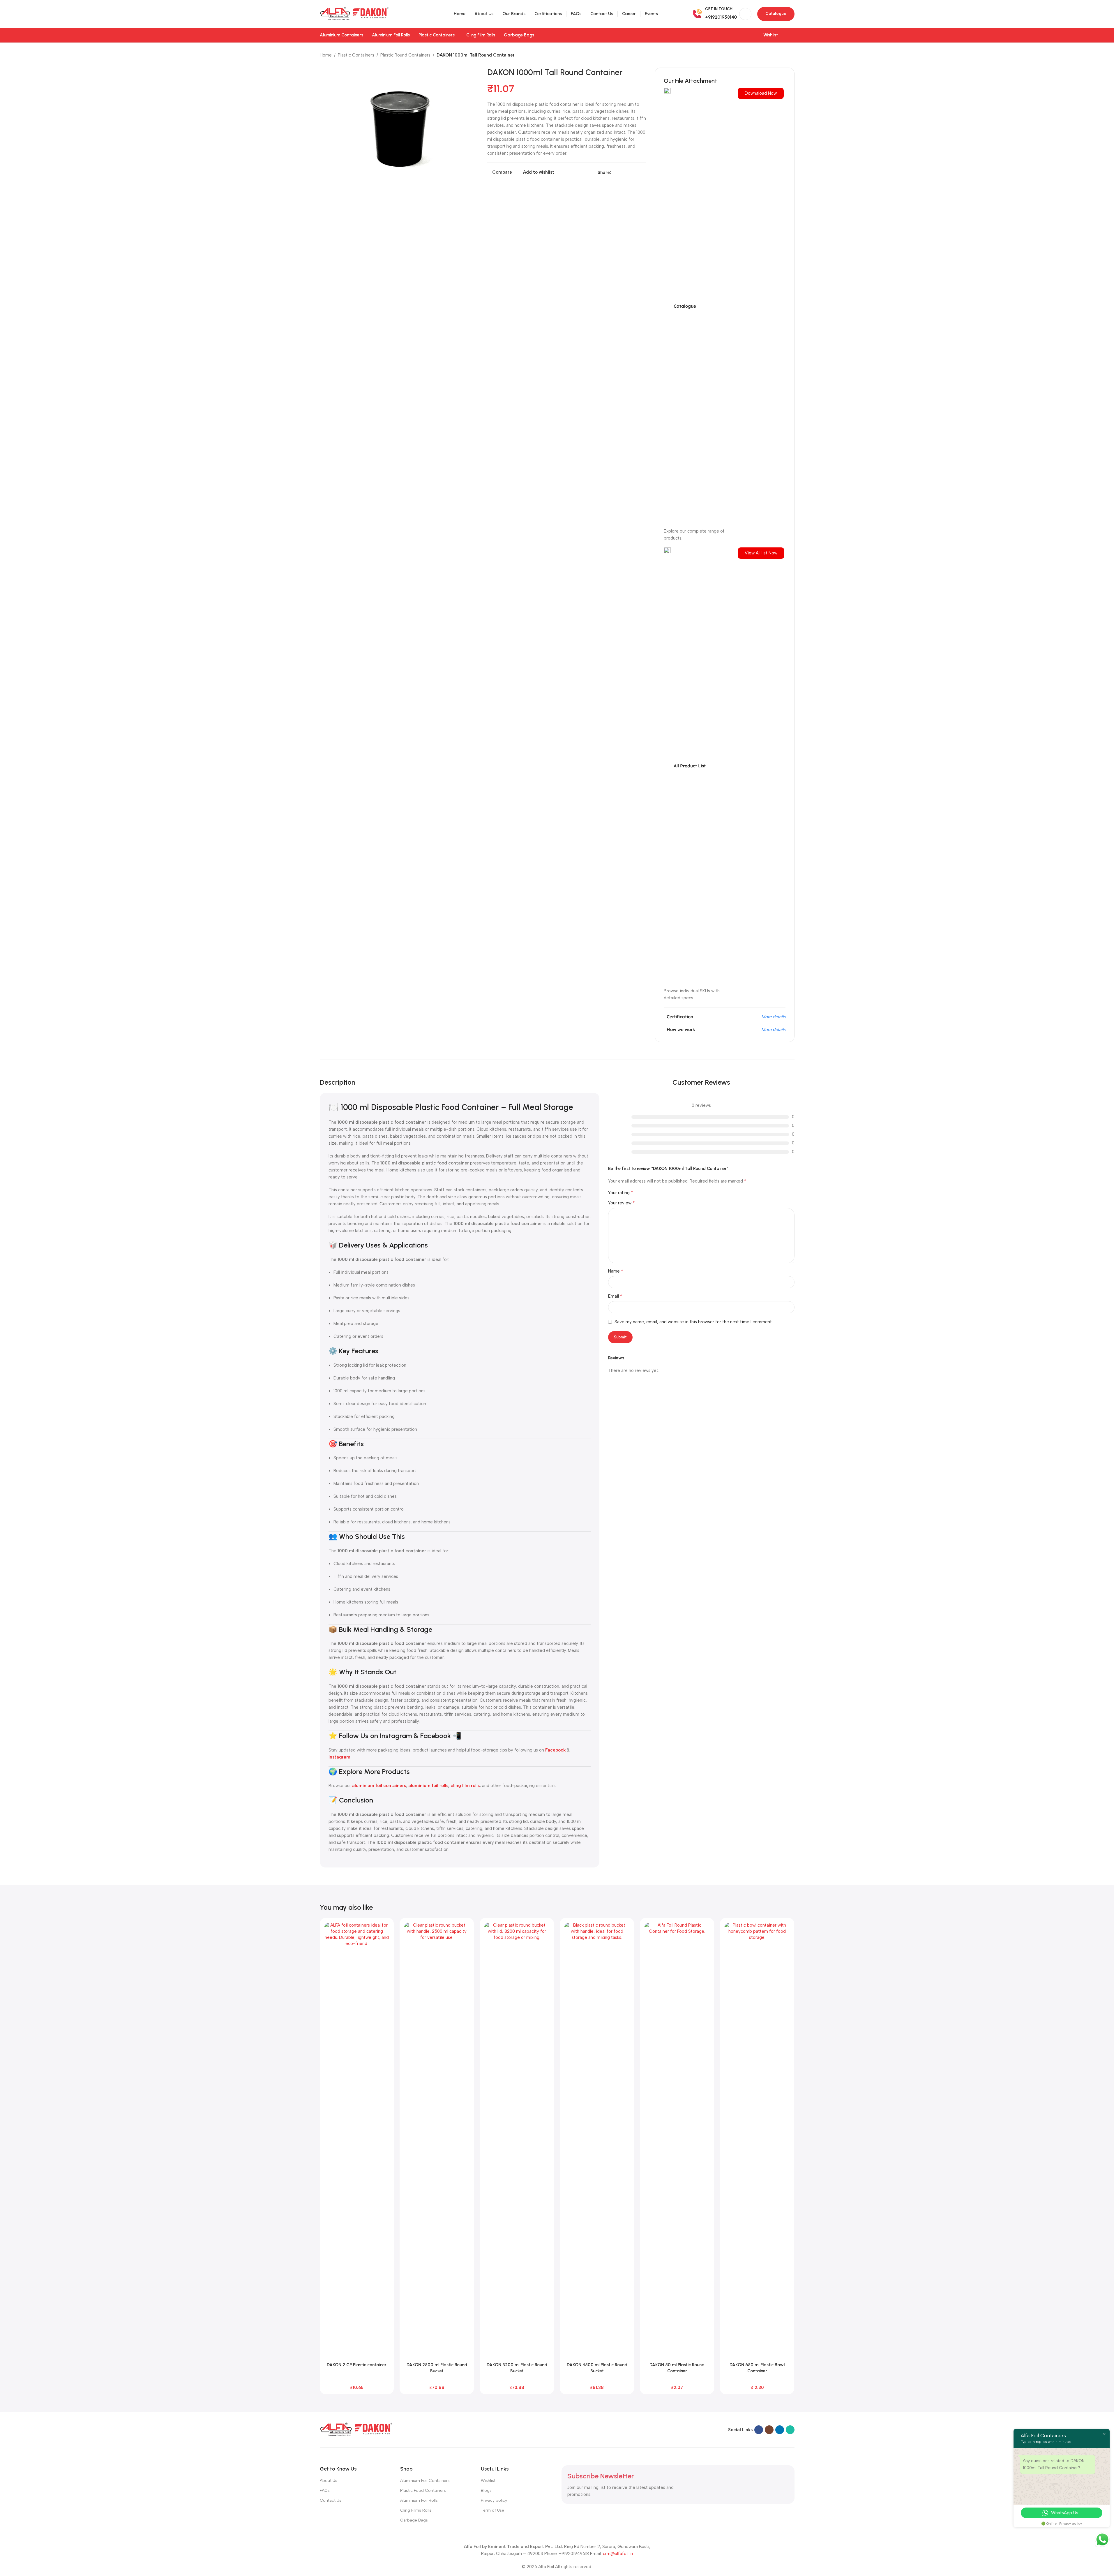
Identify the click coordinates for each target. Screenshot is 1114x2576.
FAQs (325, 2490)
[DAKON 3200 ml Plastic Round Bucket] (517, 2141)
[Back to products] (784, 55)
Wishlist (488, 2481)
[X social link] (622, 172)
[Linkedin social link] (635, 172)
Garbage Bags (414, 2520)
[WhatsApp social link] (790, 2430)
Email (615, 1296)
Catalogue (776, 14)
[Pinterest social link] (628, 172)
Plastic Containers (356, 55)
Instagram (339, 1757)
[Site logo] (354, 13)
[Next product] (791, 55)
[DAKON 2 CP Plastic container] (357, 2141)
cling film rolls (465, 1786)
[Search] (745, 14)
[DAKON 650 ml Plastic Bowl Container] (757, 2141)
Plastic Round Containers (405, 55)
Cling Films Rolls (416, 2510)
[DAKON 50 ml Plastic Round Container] (677, 2141)
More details (773, 1017)
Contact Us (331, 2500)
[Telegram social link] (642, 172)
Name (616, 1271)
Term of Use (492, 2510)
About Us (329, 2481)
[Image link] (356, 2429)
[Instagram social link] (769, 2430)
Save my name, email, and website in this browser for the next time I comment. (694, 1322)
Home (326, 55)
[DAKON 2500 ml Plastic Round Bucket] (437, 2141)
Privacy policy (494, 2500)
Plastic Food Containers (423, 2490)
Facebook (555, 1750)
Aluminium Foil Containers (425, 2481)
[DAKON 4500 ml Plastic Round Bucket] (597, 2141)
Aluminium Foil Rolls (419, 2500)
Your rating (621, 1193)
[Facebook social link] (615, 172)
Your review (622, 1203)
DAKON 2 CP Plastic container (357, 2365)
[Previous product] (777, 55)
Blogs (486, 2490)
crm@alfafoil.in (618, 2554)
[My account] (792, 35)
